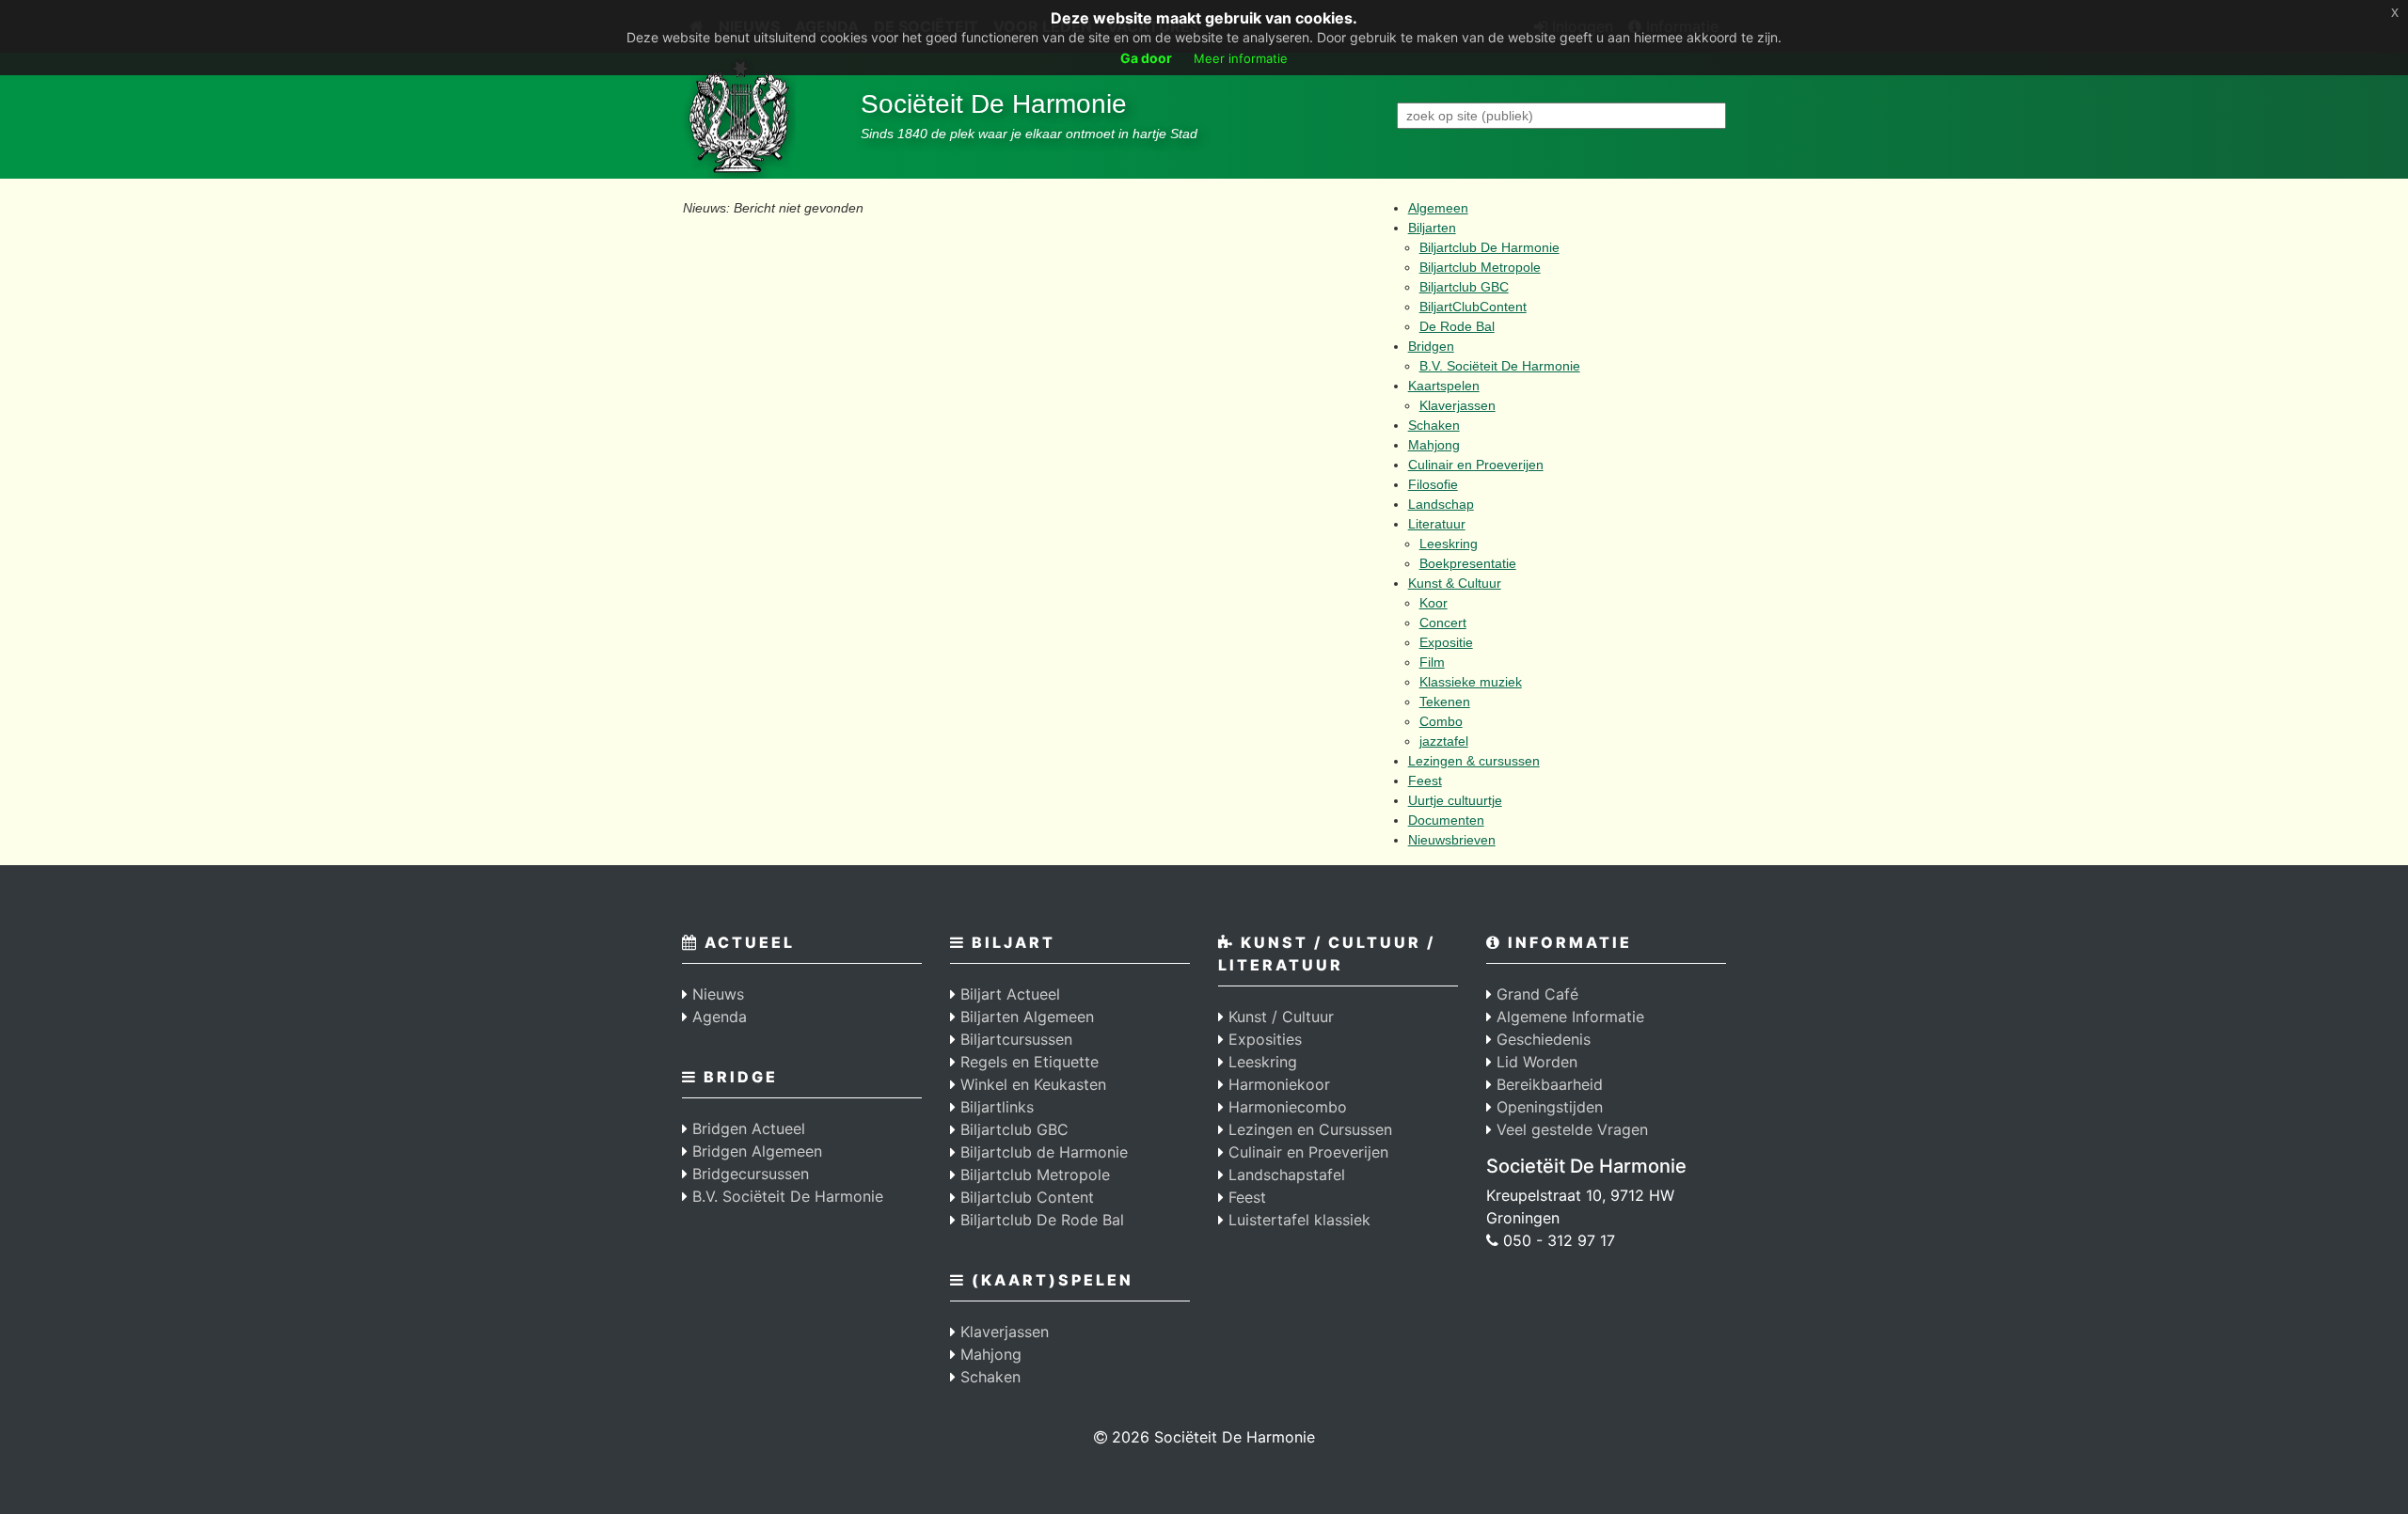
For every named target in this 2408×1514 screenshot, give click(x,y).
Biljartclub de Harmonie (1042, 1152)
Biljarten (1432, 228)
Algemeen (1438, 208)
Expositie (1446, 642)
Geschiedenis (1541, 1039)
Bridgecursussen (748, 1174)
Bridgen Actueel (746, 1128)
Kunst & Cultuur (1455, 583)
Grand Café (1535, 994)
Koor (1434, 603)
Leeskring (1449, 544)
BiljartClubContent (1473, 307)
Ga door (1146, 58)
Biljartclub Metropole (1480, 267)
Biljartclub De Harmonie (1489, 247)
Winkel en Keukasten (1031, 1084)
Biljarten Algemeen (1025, 1017)
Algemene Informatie (1568, 1017)
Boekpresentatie (1468, 563)
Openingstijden (1547, 1107)
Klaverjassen (1457, 405)
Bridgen (1431, 346)
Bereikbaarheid (1547, 1084)
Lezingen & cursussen (1474, 761)
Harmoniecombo (1285, 1107)
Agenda (717, 1017)
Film (1432, 662)
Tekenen (1445, 702)
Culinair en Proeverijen (1476, 465)
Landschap (1441, 504)
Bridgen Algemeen (755, 1151)
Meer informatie (1241, 58)
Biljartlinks (995, 1107)
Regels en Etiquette (1027, 1062)
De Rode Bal (1457, 326)
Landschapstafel (1284, 1175)
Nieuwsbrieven (1452, 840)
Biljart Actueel (1008, 994)
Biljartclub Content (1025, 1197)
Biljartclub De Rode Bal (1040, 1220)
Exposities (1263, 1039)
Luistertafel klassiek (1297, 1220)
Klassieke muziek (1471, 682)
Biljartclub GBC (1464, 287)
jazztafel (1444, 741)
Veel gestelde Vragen (1570, 1129)
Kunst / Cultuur (1279, 1017)
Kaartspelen (1444, 386)
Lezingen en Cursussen (1308, 1129)
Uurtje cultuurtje (1455, 800)
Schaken (1434, 425)
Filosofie (1433, 484)
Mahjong (1434, 445)
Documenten (1446, 820)
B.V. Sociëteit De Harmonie (1500, 366)
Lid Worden (1535, 1062)
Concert (1443, 623)
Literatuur (1437, 524)
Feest (1425, 781)
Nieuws (716, 994)
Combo (1441, 721)
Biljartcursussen (1014, 1039)
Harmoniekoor (1277, 1084)
